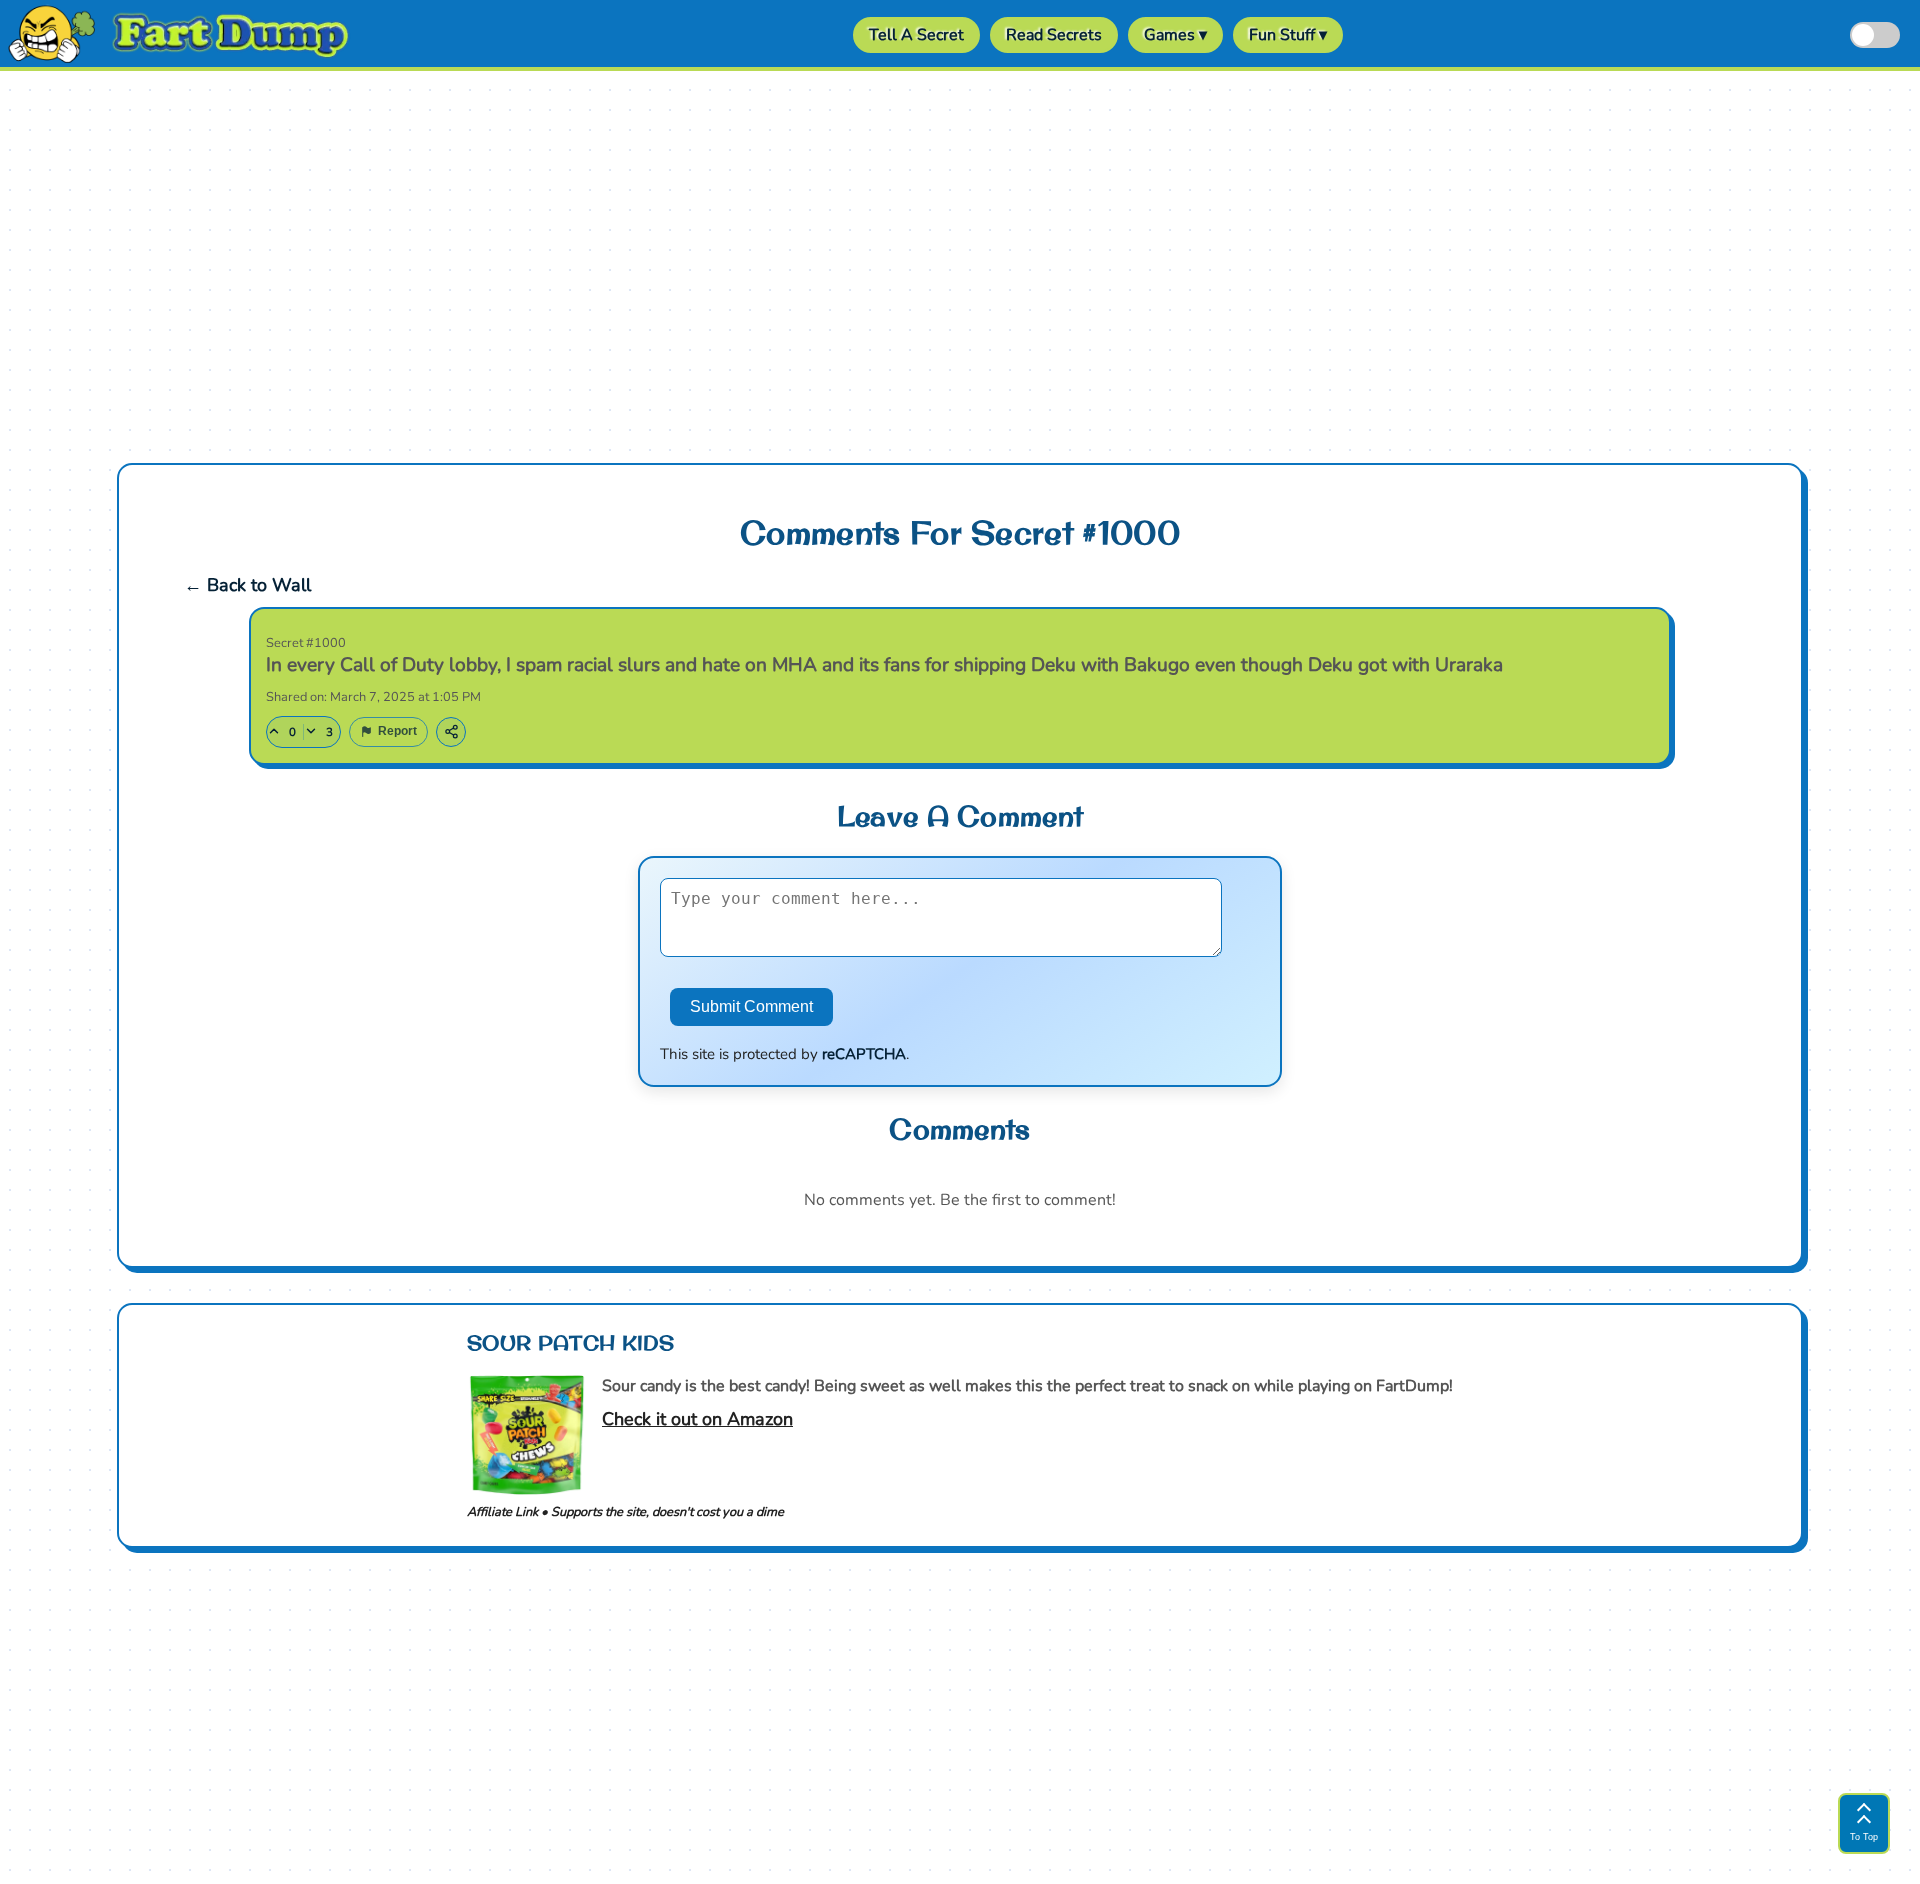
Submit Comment (751, 1006)
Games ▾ (1175, 35)
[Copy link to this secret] (451, 732)
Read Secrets (1054, 35)
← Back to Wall (247, 585)
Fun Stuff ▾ (1288, 35)
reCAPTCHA (864, 1054)
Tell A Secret (916, 35)
